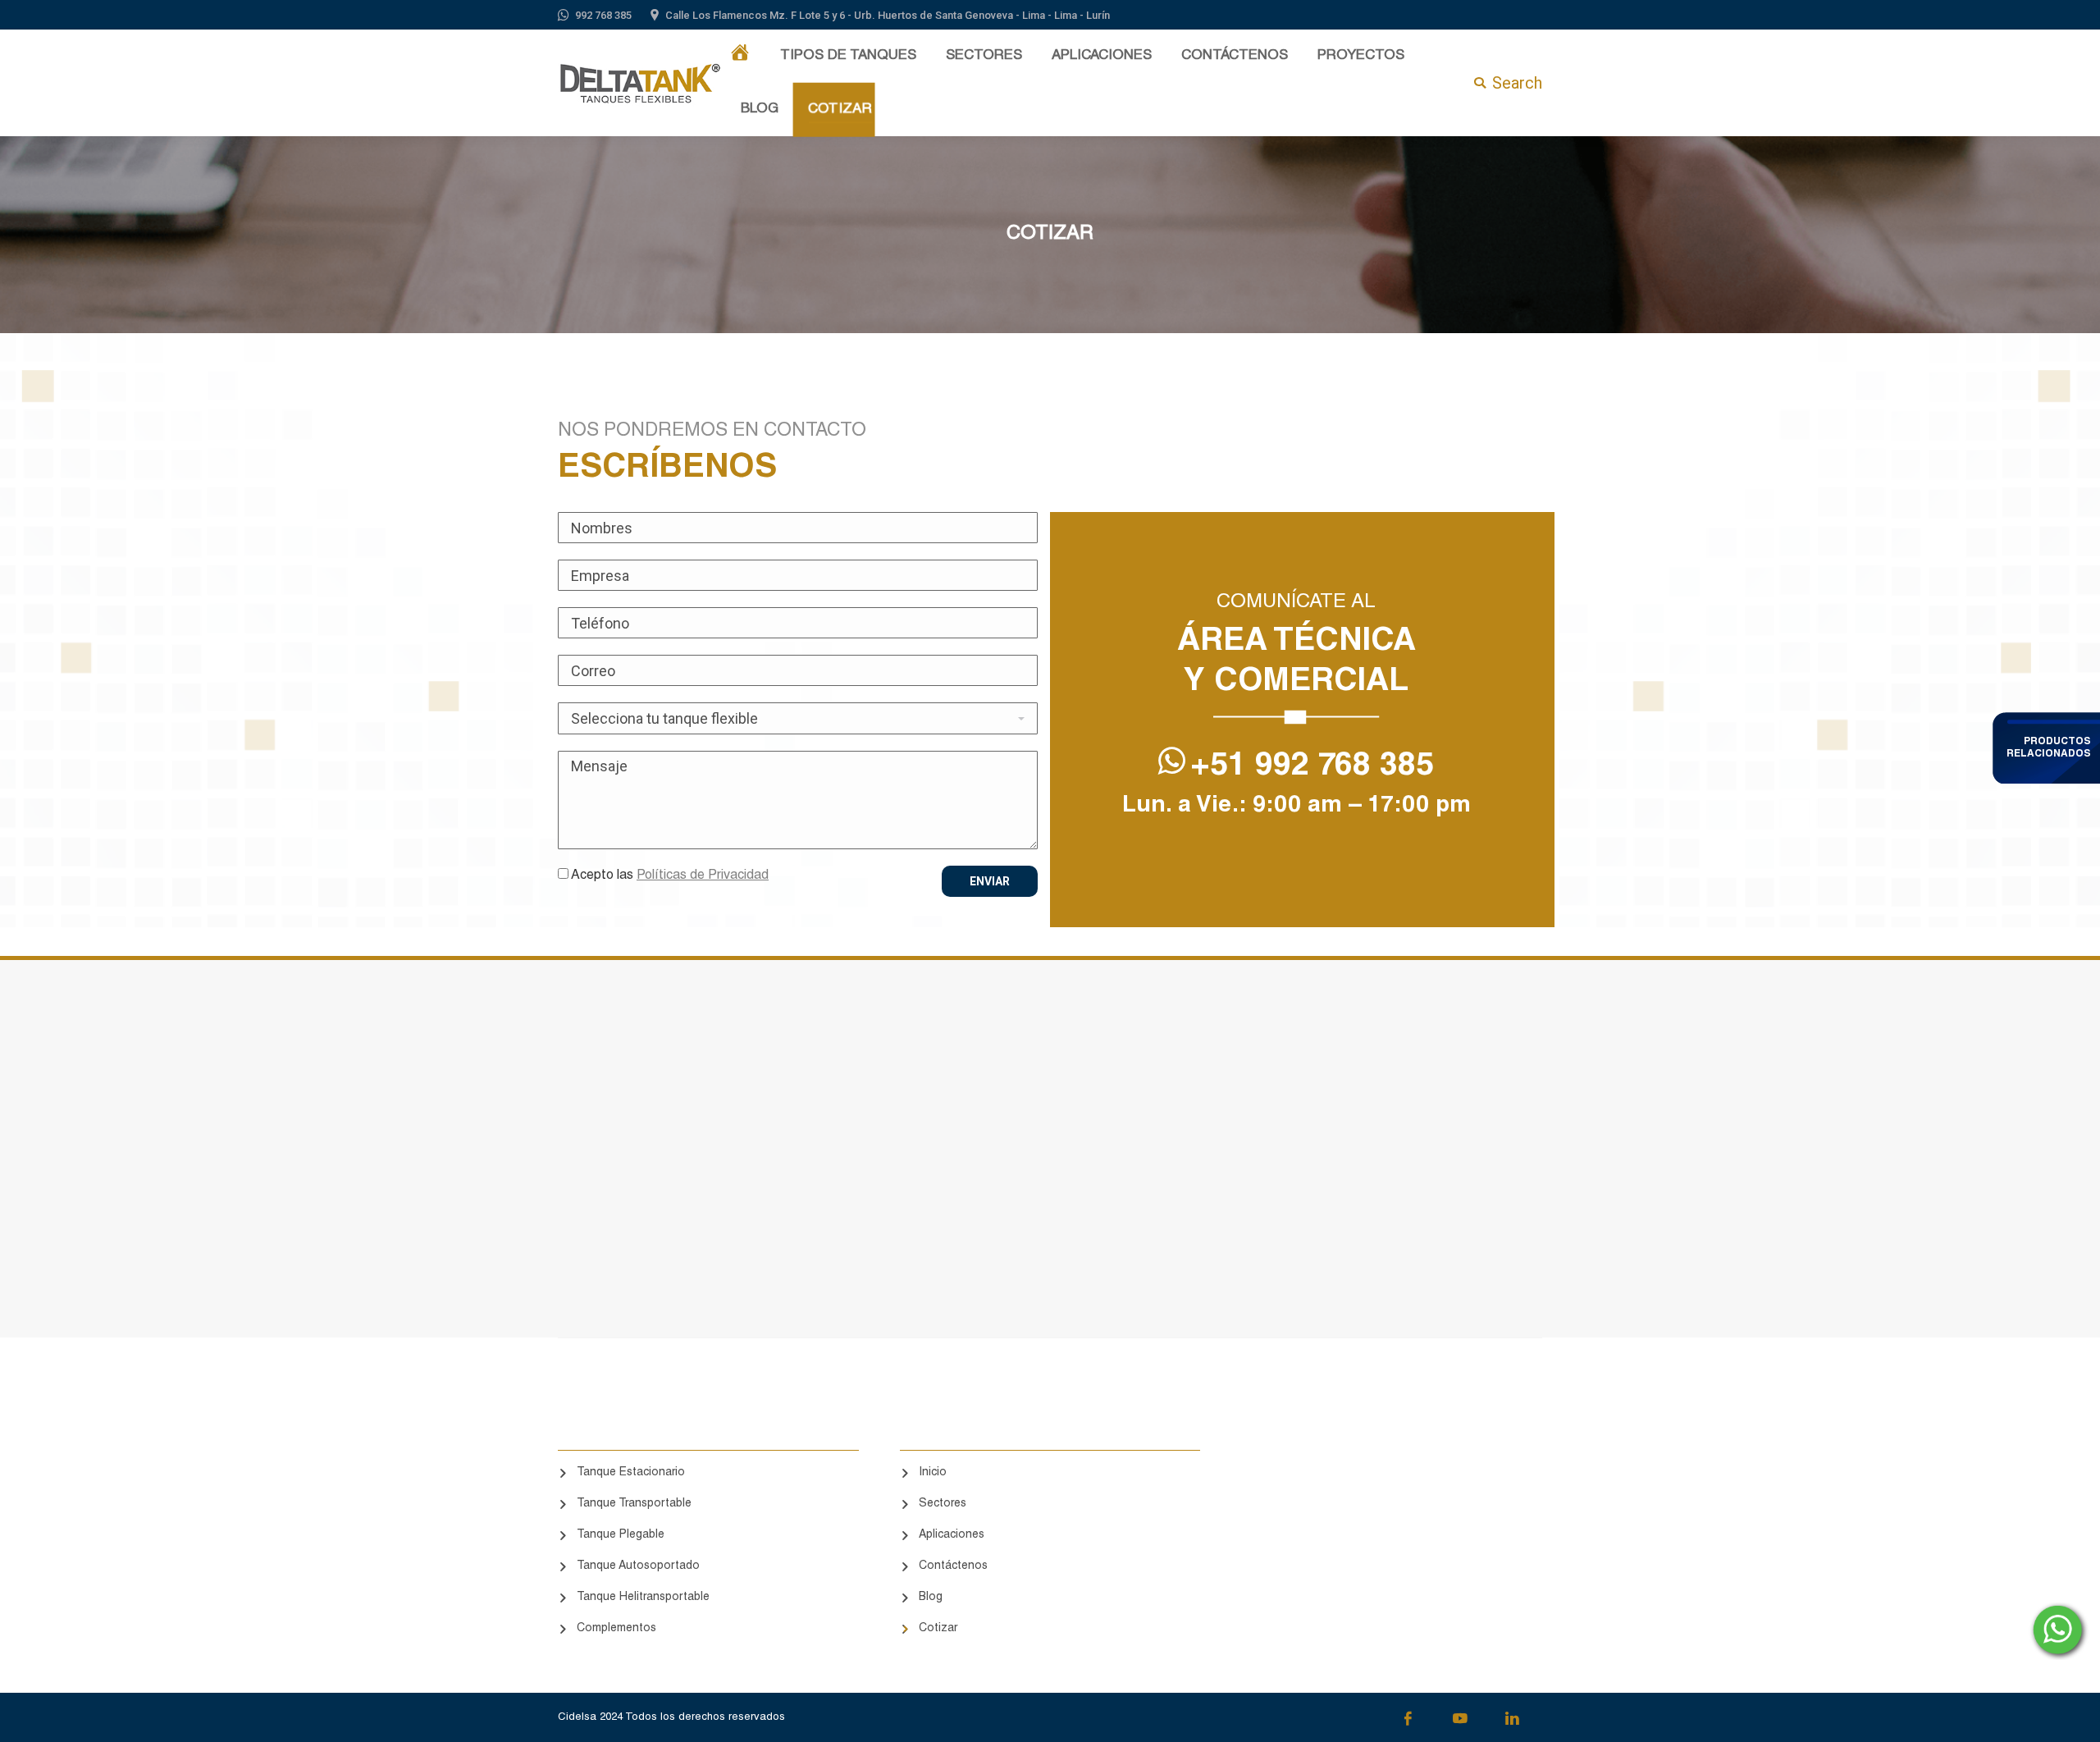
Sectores (943, 1504)
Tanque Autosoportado (638, 1566)
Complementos (616, 1629)
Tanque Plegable (621, 1535)
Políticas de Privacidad (703, 876)
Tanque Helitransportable (643, 1598)
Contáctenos (953, 1566)
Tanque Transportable (634, 1504)
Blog (931, 1598)
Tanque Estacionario (631, 1473)
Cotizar (938, 1629)
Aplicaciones (952, 1535)
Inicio (933, 1473)
